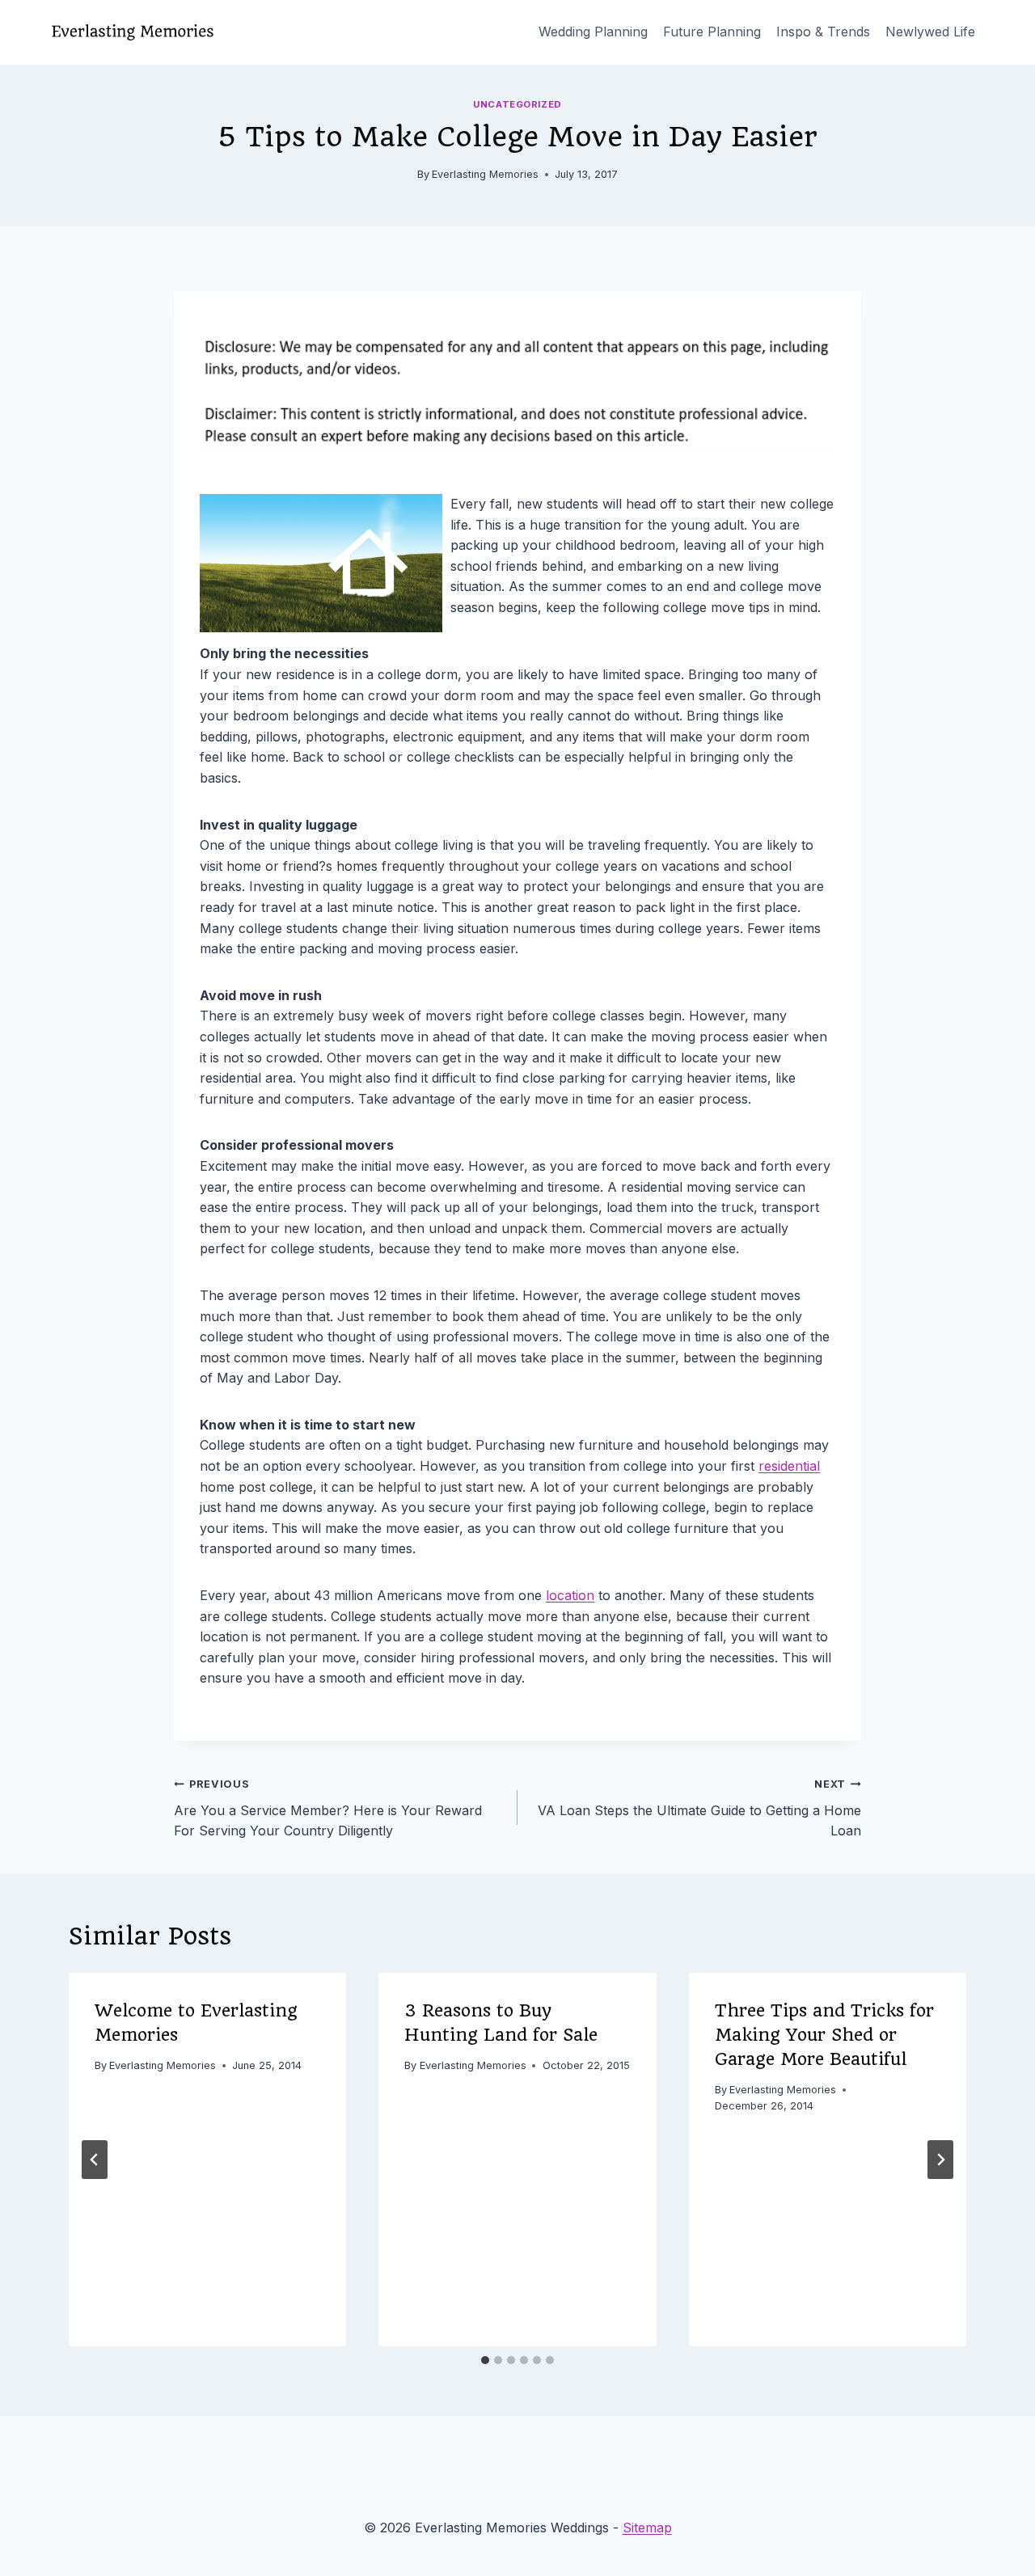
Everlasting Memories (485, 174)
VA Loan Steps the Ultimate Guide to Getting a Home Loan (699, 1808)
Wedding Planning (593, 32)
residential (789, 1466)
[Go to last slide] (95, 2160)
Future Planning (712, 32)
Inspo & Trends (823, 32)
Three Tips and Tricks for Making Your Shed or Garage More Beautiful (824, 2035)
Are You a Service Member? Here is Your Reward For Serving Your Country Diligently (328, 1808)
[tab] (485, 2360)
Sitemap (647, 2527)
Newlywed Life (930, 32)
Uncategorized (517, 104)
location (570, 1595)
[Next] (940, 2160)
